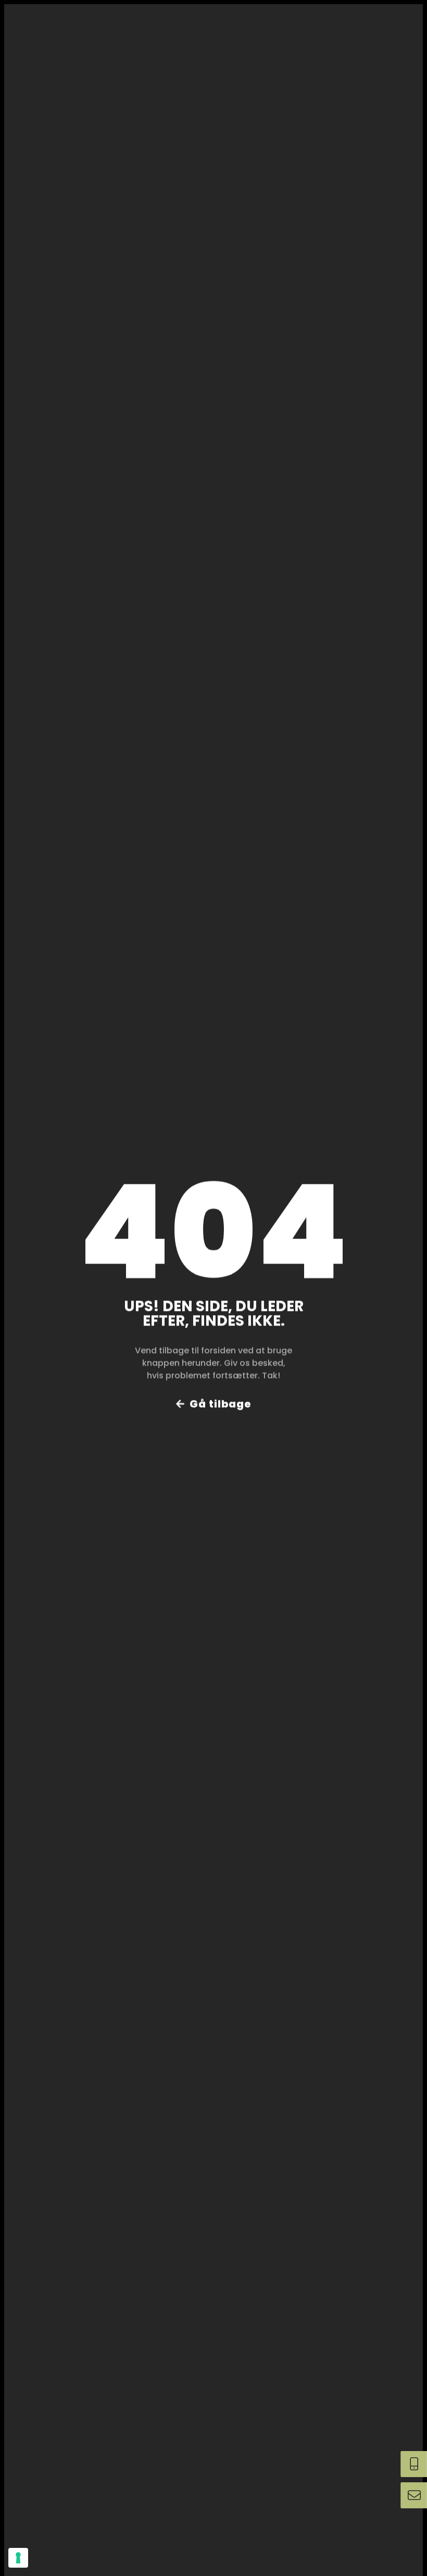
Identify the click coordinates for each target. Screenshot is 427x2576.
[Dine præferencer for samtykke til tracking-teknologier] (18, 2558)
